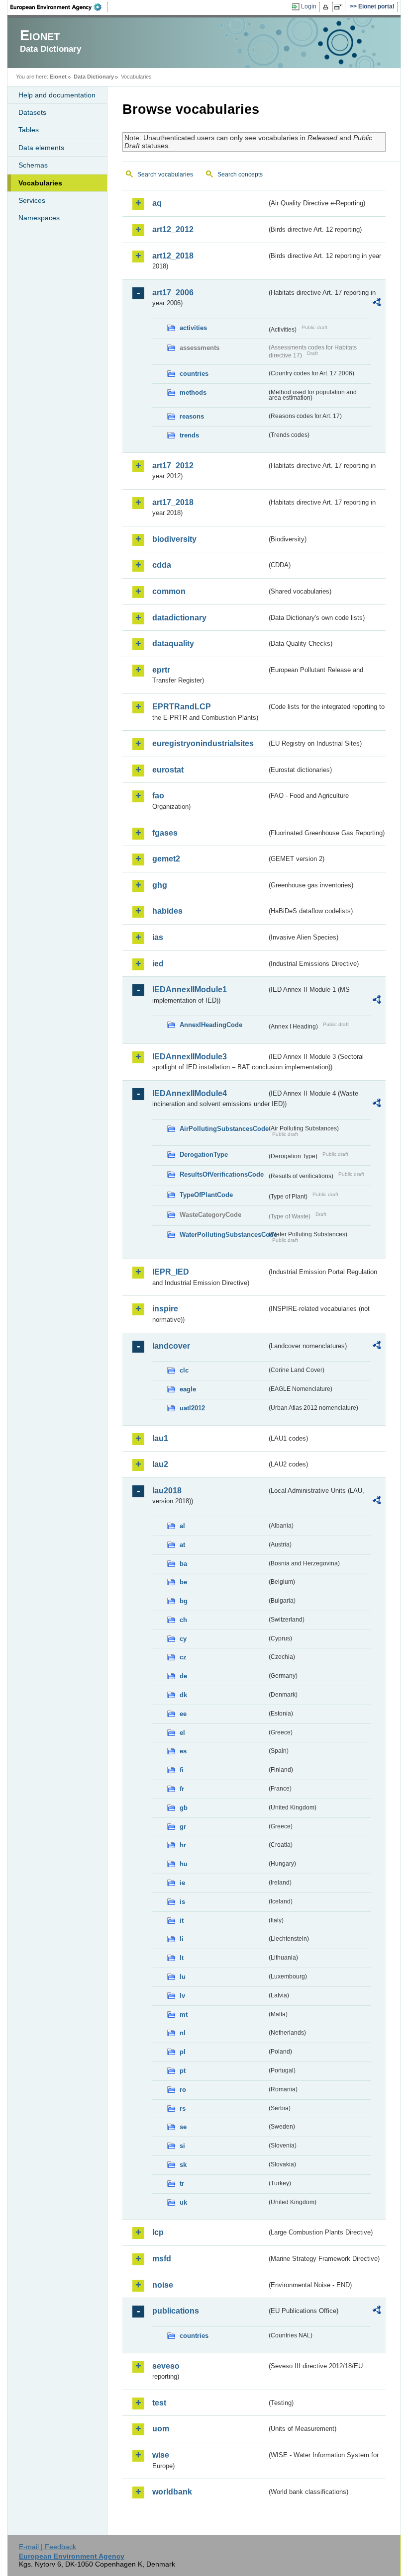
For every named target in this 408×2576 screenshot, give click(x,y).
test (159, 2403)
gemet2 (166, 859)
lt (182, 1958)
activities (193, 328)
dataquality (173, 644)
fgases (165, 833)
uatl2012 (192, 1408)
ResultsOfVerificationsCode (222, 1174)
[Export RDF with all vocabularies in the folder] (377, 304)
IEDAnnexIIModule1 (190, 989)
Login (309, 6)
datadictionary (179, 618)
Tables (29, 130)
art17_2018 (173, 502)
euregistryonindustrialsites (203, 743)
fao (158, 796)
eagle (188, 1389)
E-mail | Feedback (48, 2547)
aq (157, 203)
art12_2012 (173, 229)
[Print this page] (327, 7)
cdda (162, 565)
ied (158, 964)
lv (182, 1996)
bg (184, 1601)
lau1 (160, 1438)
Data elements (41, 148)
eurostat (168, 770)
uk (183, 2202)
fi (182, 1770)
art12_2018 (173, 256)
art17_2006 (173, 293)
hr (183, 1845)
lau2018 (167, 1491)
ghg (160, 885)
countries (194, 374)
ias (158, 937)
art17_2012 (173, 466)
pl (183, 2052)
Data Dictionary (94, 77)
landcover (171, 1346)
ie (182, 1883)
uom (161, 2429)
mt (184, 2015)
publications (176, 2311)
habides (167, 911)
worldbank (172, 2492)
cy (183, 1639)
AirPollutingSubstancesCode (223, 1129)
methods (193, 392)
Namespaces (39, 218)
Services (32, 200)
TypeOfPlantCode (206, 1195)
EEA (59, 7)
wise (161, 2455)
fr (182, 1789)
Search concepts (240, 174)
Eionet (58, 77)
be (183, 1582)
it (182, 1921)
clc (184, 1370)
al (182, 1526)
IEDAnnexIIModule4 (190, 1093)
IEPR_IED (171, 1272)
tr (182, 2184)
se (183, 2127)
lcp (158, 2232)
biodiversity (174, 539)
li (182, 1939)
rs (183, 2108)
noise (163, 2285)
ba (183, 1564)
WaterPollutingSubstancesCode (223, 1235)
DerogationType (204, 1155)
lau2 (160, 1464)
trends (189, 435)
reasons (192, 416)
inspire (165, 1309)
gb (184, 1808)
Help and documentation (57, 95)
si (182, 2146)
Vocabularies (40, 183)
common (169, 591)
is (182, 1902)
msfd (162, 2259)
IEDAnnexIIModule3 (190, 1057)
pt (183, 2071)
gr (183, 1827)
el (182, 1733)
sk (183, 2165)
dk (183, 1695)
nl (183, 2033)
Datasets (32, 112)
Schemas (33, 165)
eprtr (161, 670)
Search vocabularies (165, 174)
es (183, 1751)
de (183, 1676)
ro (183, 2090)
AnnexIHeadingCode (211, 1025)
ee (183, 1714)
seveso (166, 2366)
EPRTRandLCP (182, 707)
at (182, 1545)
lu (183, 1977)
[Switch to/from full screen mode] (340, 7)
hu (184, 1864)
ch (183, 1620)
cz (183, 1657)
